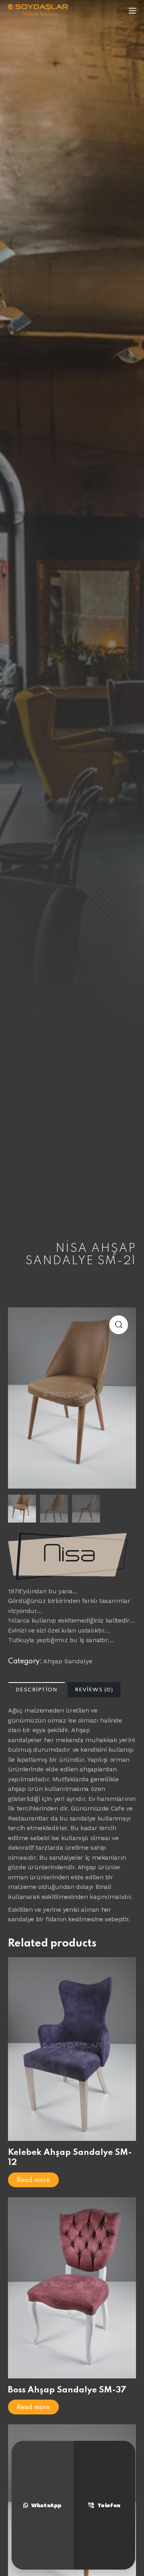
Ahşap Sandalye (68, 1661)
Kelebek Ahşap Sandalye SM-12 (70, 2158)
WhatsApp (46, 2505)
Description (37, 1690)
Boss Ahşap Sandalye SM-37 (67, 2390)
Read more (33, 2180)
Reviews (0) (94, 1690)
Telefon (109, 2505)
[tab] (37, 1690)
